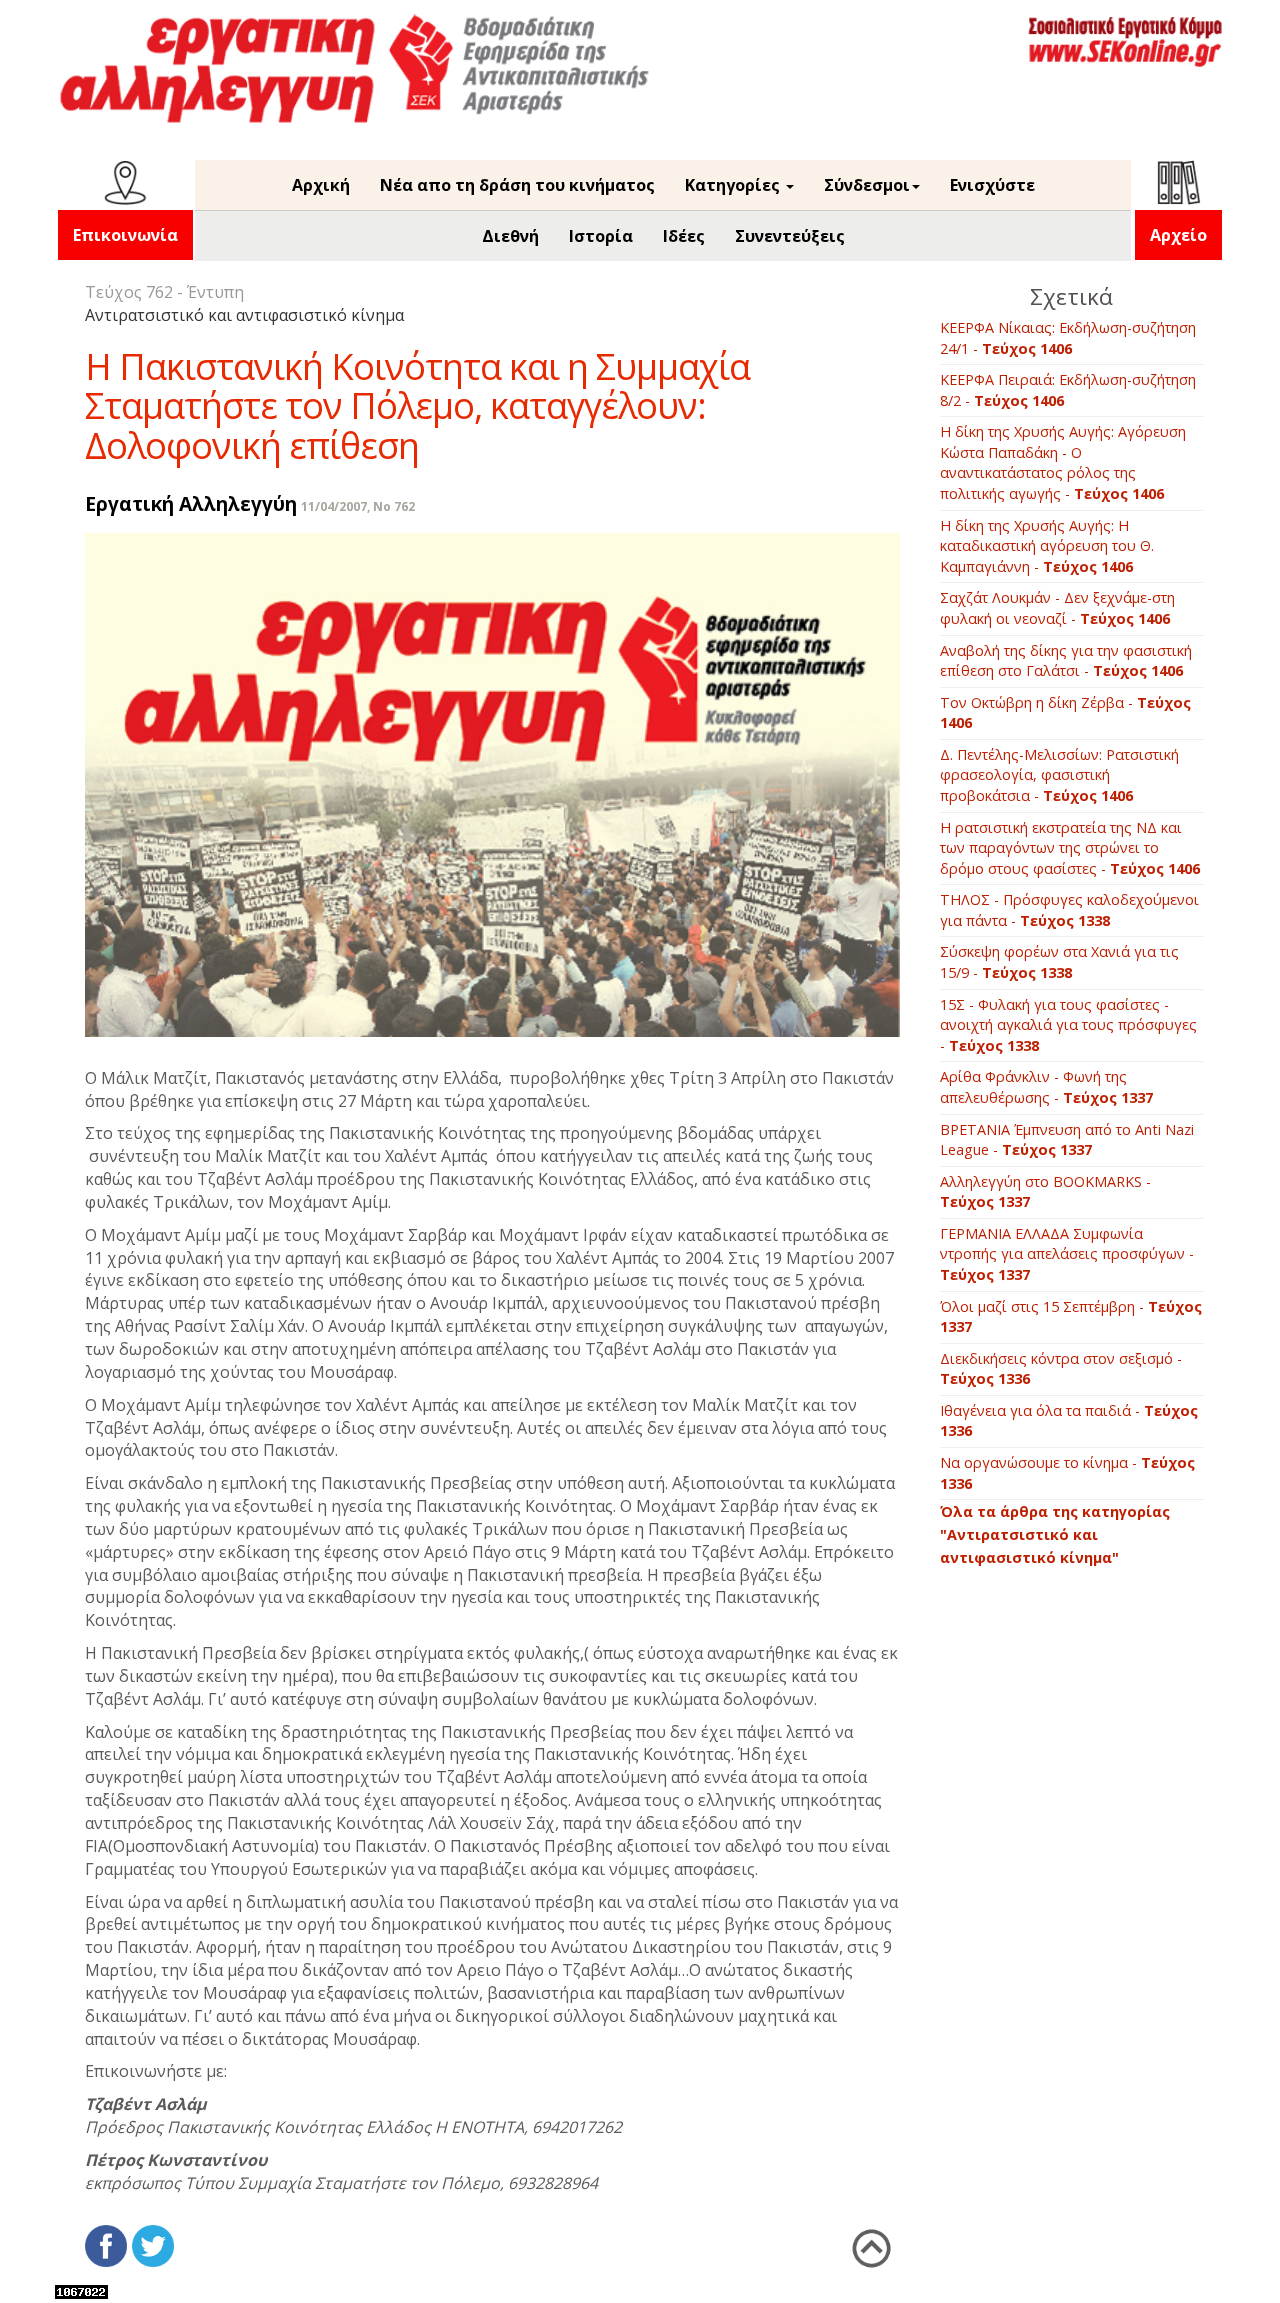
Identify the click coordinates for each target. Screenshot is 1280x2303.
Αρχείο (1178, 235)
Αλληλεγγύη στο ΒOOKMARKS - (1045, 1192)
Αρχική (321, 185)
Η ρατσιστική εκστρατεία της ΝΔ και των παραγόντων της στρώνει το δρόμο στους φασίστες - (1070, 848)
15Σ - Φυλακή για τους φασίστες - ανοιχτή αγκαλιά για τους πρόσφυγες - (1068, 1025)
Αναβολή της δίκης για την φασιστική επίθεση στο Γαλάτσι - (1066, 661)
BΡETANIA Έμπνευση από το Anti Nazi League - (1067, 1140)
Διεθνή (510, 236)
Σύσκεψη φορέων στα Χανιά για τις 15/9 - (1059, 962)
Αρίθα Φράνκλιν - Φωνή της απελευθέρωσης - (1046, 1087)
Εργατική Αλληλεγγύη (191, 503)
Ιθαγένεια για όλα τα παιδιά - (1069, 1421)
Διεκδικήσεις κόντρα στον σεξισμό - (1061, 1369)
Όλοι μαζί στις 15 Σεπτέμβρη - (1071, 1317)
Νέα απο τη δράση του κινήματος (517, 185)
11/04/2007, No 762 (358, 506)
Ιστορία (601, 236)
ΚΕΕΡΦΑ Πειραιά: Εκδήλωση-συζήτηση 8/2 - (1068, 390)
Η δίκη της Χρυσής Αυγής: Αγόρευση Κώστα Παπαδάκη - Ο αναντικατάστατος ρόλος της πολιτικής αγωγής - (1063, 462)
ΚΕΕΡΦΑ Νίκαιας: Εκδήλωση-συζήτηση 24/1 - (1068, 338)
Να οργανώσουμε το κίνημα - (1067, 1473)
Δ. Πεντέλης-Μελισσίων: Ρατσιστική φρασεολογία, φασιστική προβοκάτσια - (1059, 775)
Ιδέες (684, 236)
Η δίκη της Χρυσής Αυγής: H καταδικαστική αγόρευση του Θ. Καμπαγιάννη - (1047, 546)
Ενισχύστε (992, 185)
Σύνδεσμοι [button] (867, 185)
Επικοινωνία (125, 235)
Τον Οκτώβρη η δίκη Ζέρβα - (1065, 713)
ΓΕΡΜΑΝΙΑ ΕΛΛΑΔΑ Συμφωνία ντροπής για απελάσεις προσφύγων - (1067, 1254)
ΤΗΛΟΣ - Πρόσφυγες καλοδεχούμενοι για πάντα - (1069, 910)
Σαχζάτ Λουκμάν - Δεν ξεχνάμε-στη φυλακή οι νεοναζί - (1057, 608)
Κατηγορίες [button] (734, 185)
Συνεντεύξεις (790, 236)
